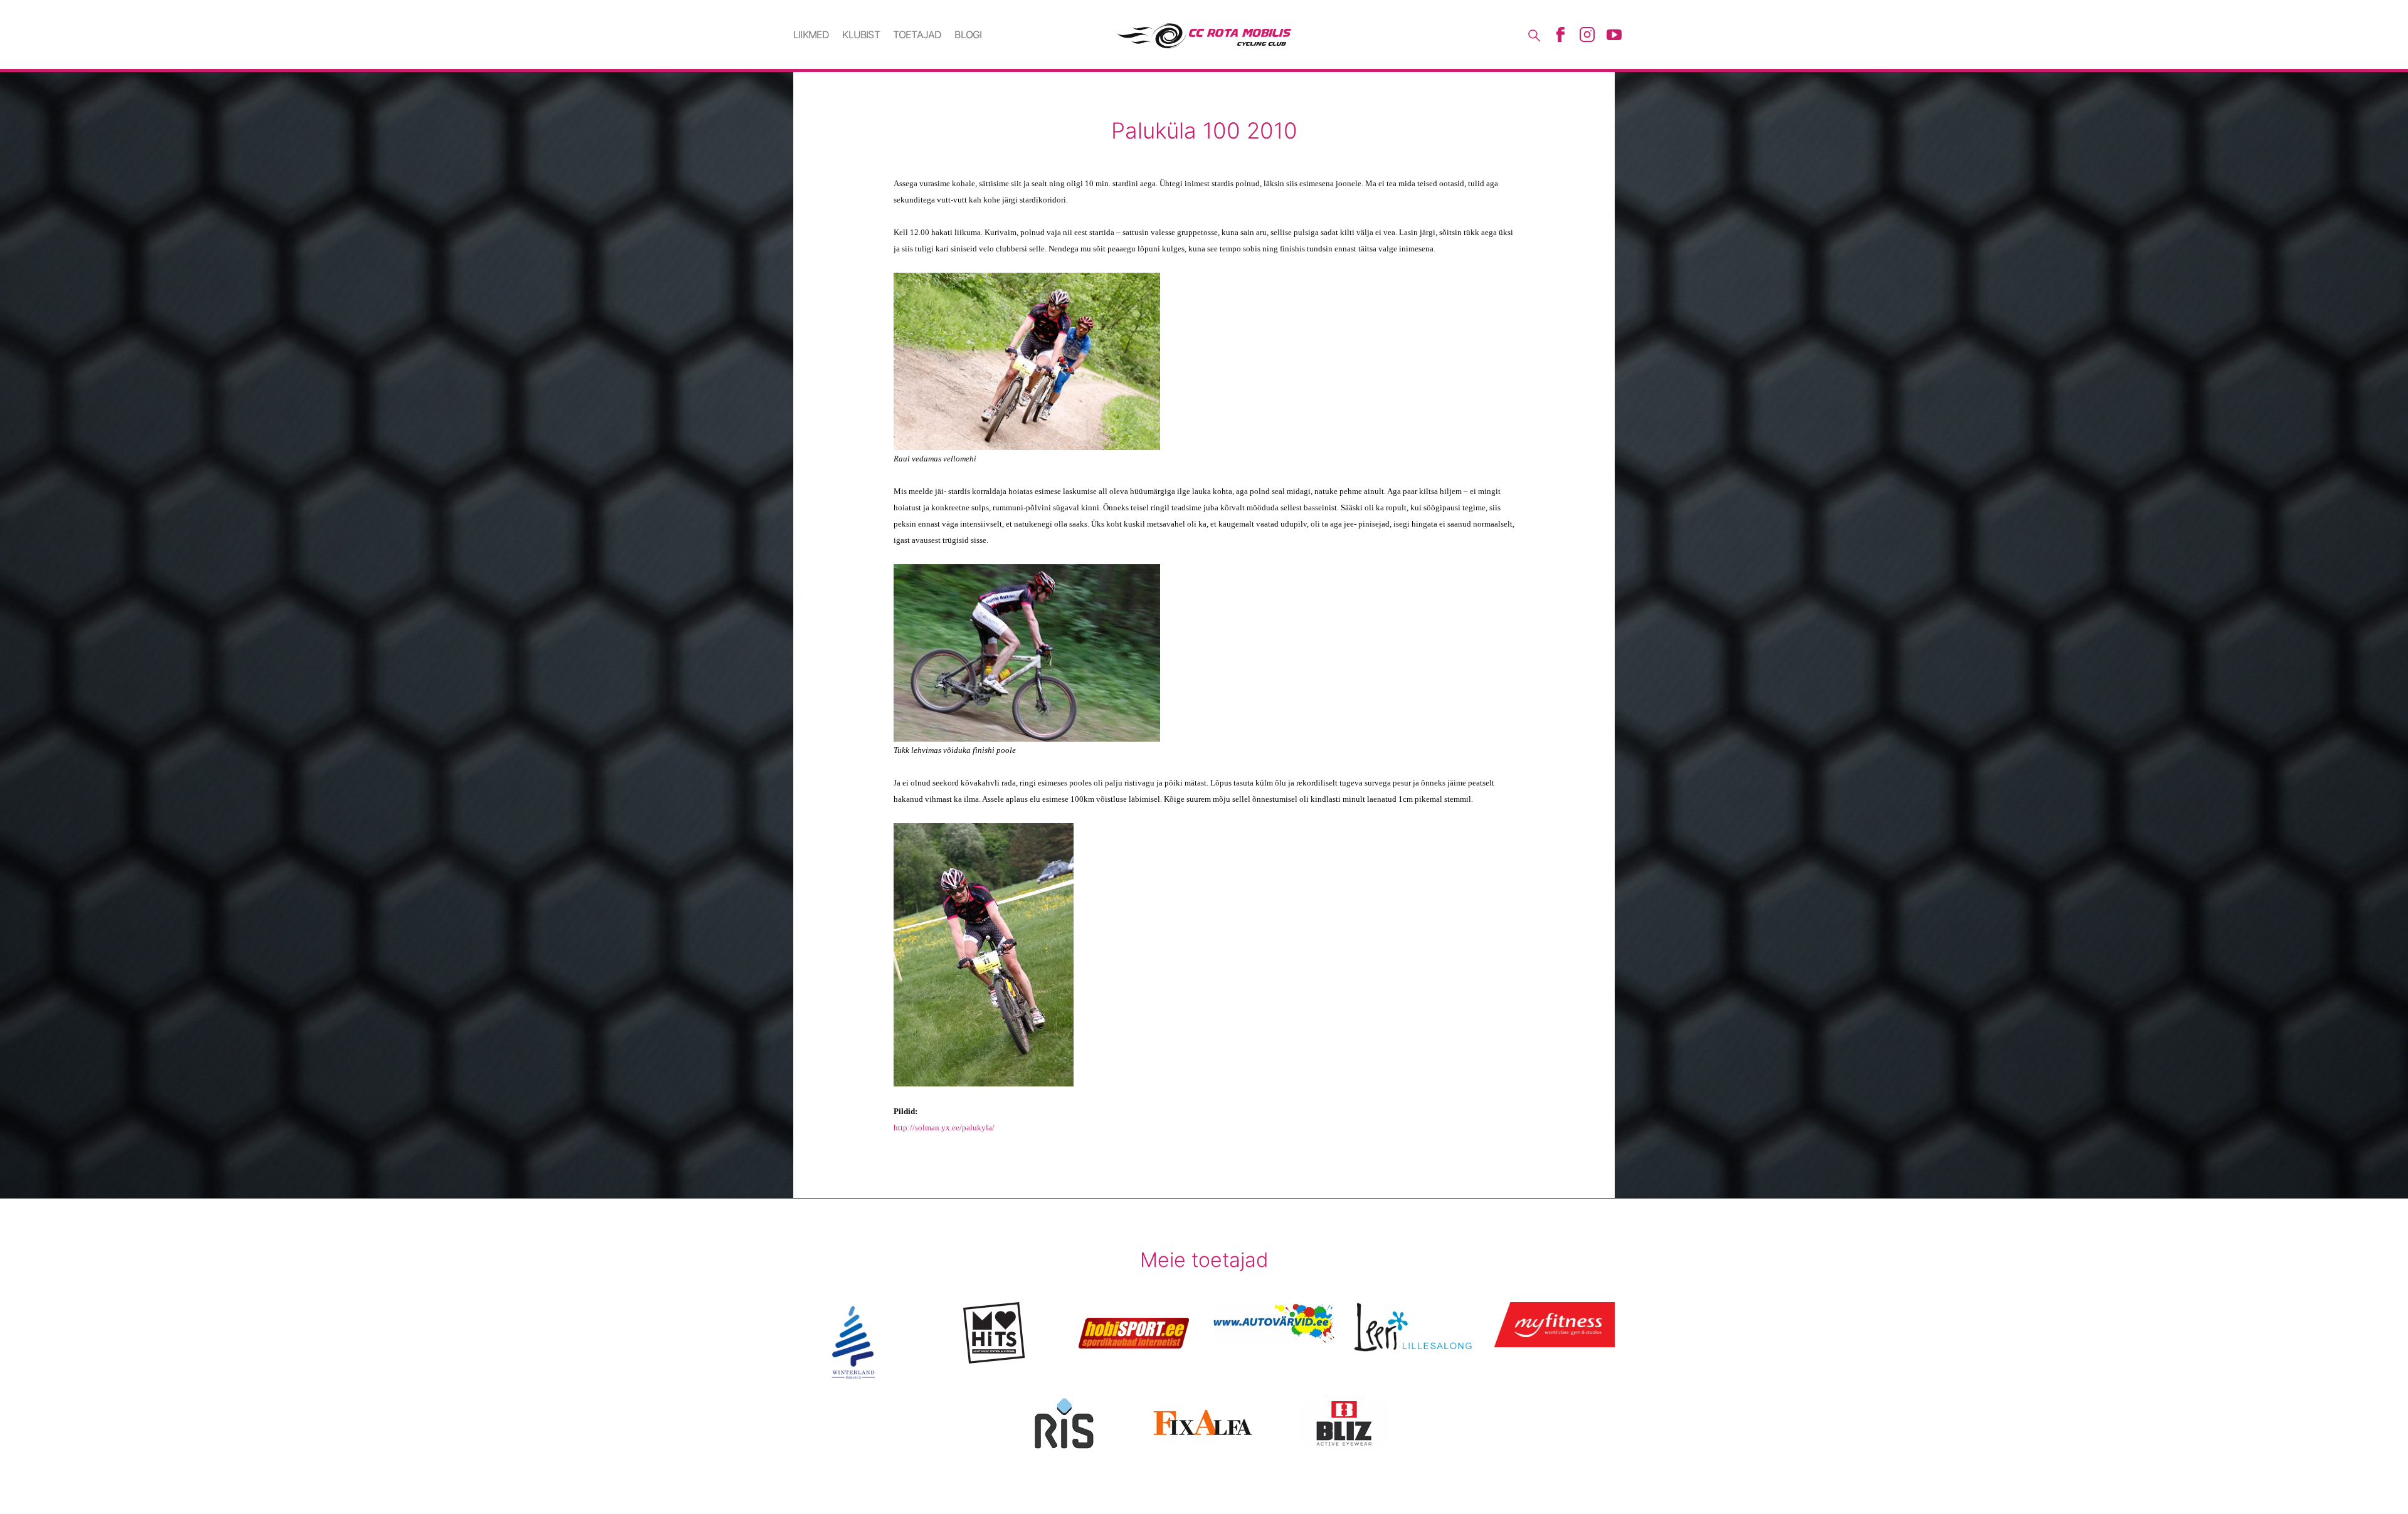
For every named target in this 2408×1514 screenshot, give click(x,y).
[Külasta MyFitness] (1554, 1325)
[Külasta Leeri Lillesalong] (1414, 1327)
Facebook (1560, 34)
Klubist (861, 34)
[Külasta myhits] (994, 1333)
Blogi (968, 34)
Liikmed (811, 34)
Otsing (1533, 34)
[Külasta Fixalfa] (1204, 1423)
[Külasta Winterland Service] (854, 1342)
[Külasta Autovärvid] (1274, 1322)
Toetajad (917, 34)
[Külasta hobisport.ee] (1134, 1333)
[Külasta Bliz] (1344, 1423)
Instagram (1587, 34)
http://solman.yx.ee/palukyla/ (944, 1128)
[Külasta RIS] (1064, 1423)
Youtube (1614, 34)
